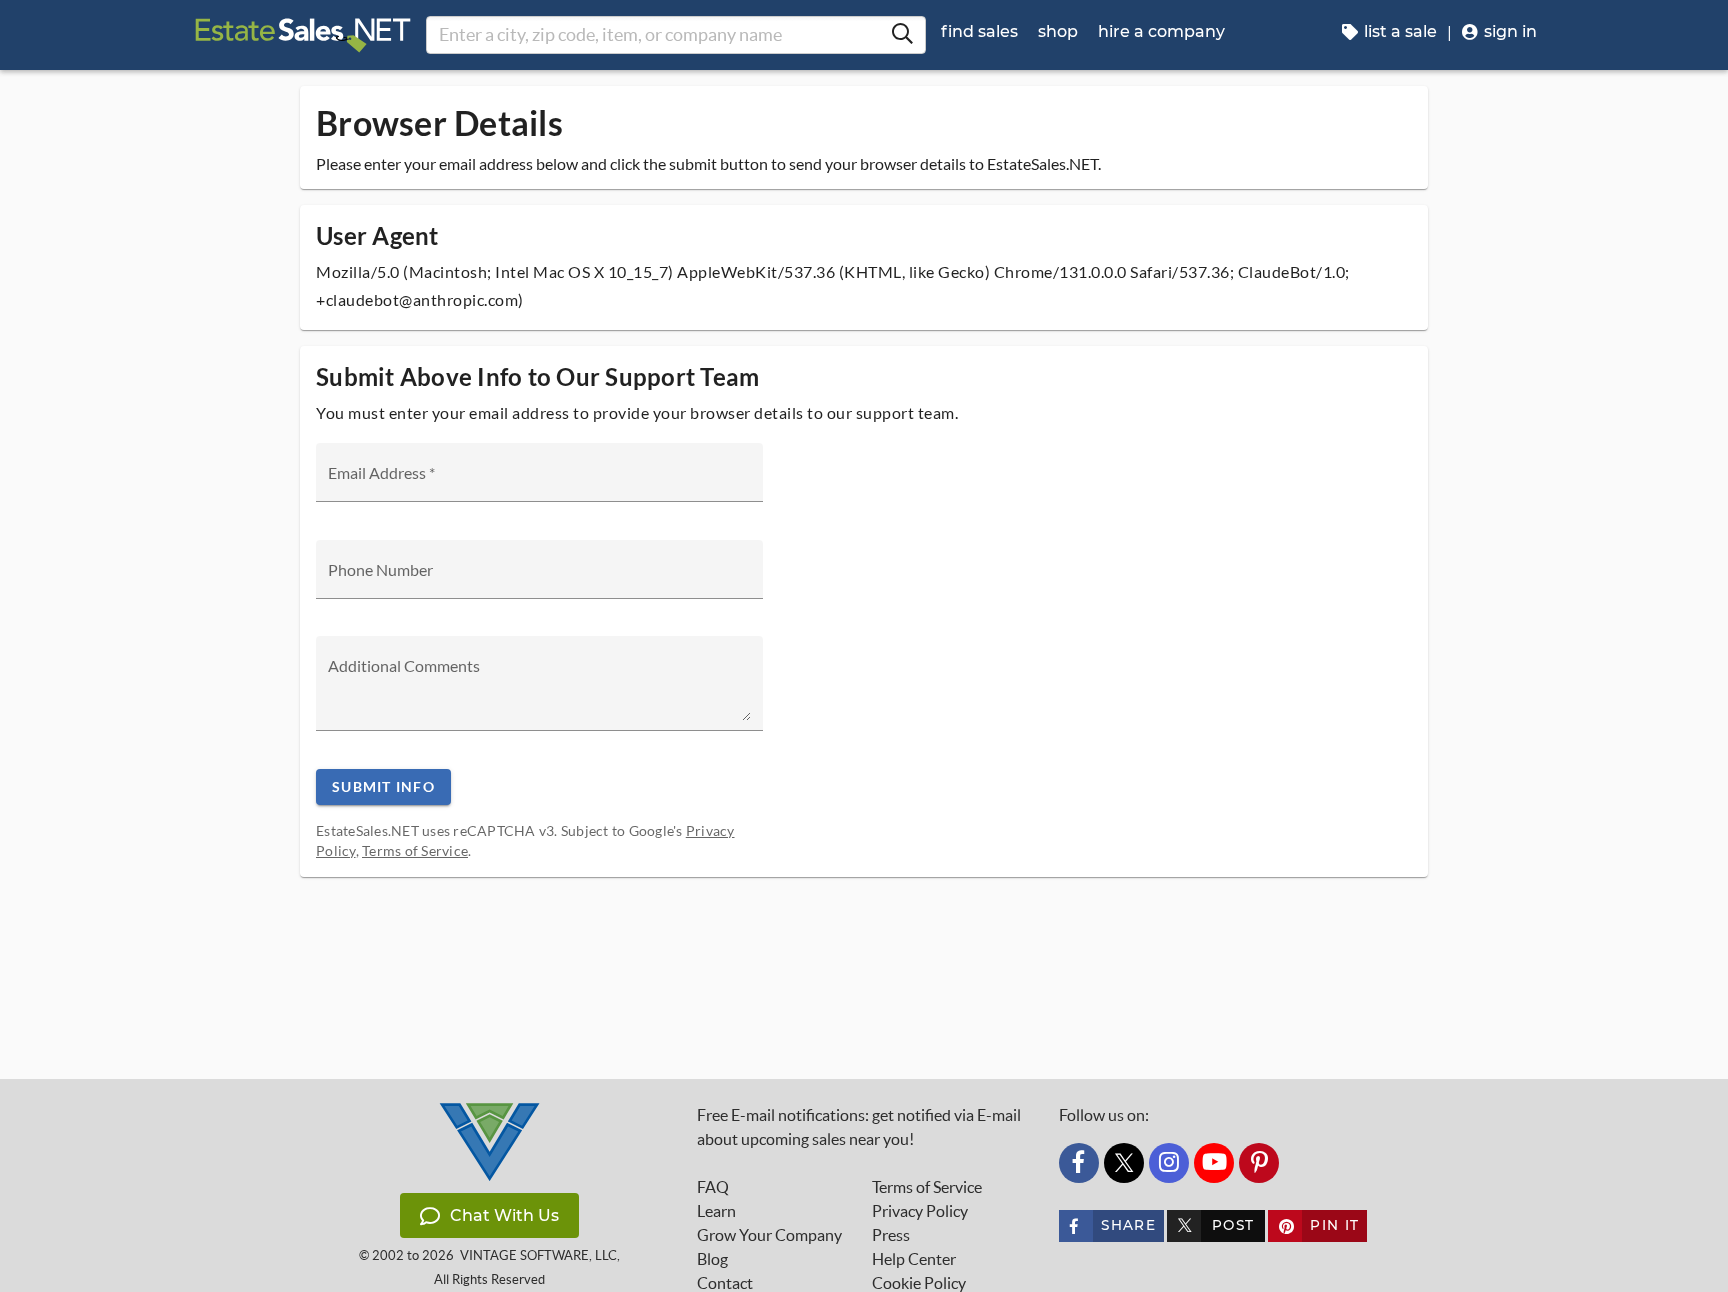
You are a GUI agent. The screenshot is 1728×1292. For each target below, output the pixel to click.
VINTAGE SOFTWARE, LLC (538, 1255)
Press (891, 1235)
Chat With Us (504, 1215)
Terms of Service (415, 850)
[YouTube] (1214, 1163)
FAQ (713, 1187)
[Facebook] (1079, 1163)
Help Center (914, 1259)
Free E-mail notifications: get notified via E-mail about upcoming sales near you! (859, 1127)
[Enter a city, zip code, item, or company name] (902, 35)
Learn (716, 1211)
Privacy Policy (920, 1211)
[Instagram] (1169, 1163)
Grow (769, 1235)
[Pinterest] (1259, 1163)
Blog (712, 1259)
